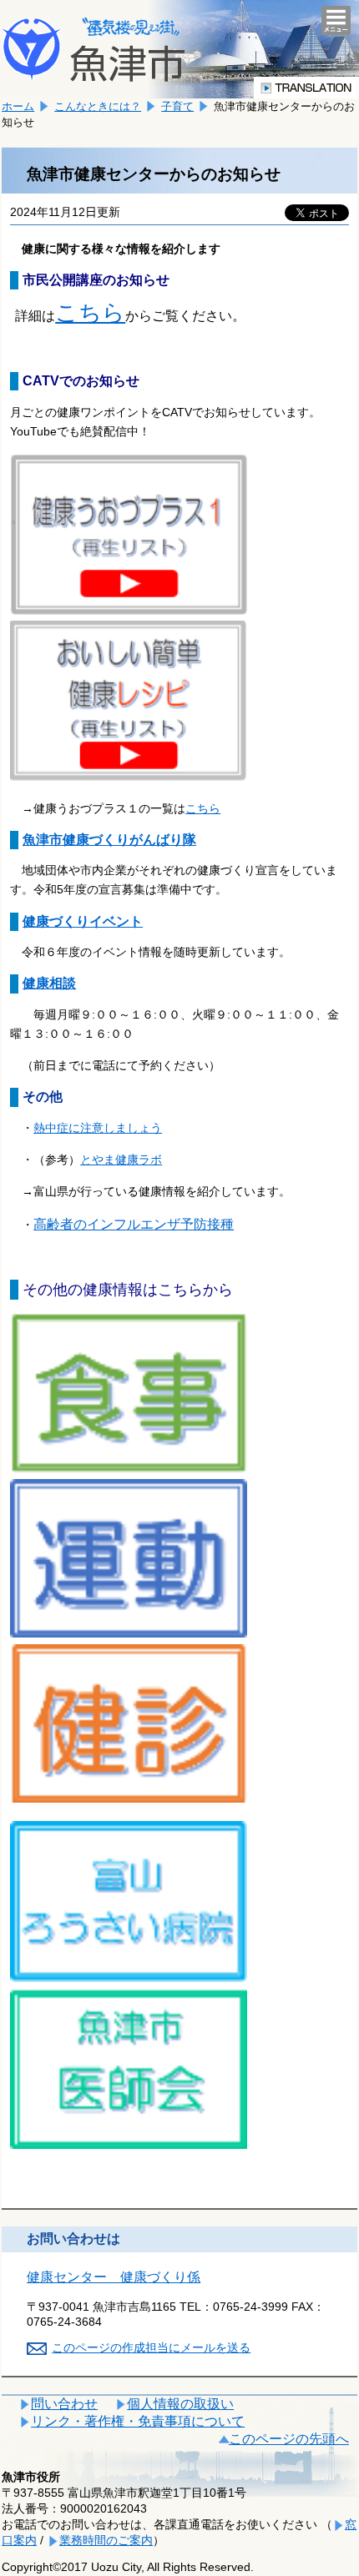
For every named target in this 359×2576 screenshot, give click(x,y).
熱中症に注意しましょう (98, 1128)
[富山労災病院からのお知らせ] (129, 1978)
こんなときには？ (98, 106)
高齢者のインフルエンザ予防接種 (134, 1224)
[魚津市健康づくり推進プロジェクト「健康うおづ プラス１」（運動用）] (129, 1633)
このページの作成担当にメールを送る (151, 2347)
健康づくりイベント (83, 921)
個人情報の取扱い (180, 2404)
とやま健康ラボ (121, 1160)
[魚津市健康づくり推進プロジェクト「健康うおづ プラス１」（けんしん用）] (129, 1798)
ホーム (18, 106)
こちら (90, 312)
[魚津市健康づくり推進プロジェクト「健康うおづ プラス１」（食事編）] (129, 1469)
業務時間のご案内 (106, 2540)
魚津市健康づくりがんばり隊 (109, 840)
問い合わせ (64, 2404)
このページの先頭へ (289, 2439)
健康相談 (49, 983)
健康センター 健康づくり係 (114, 2277)
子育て (177, 106)
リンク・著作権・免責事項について (138, 2421)
